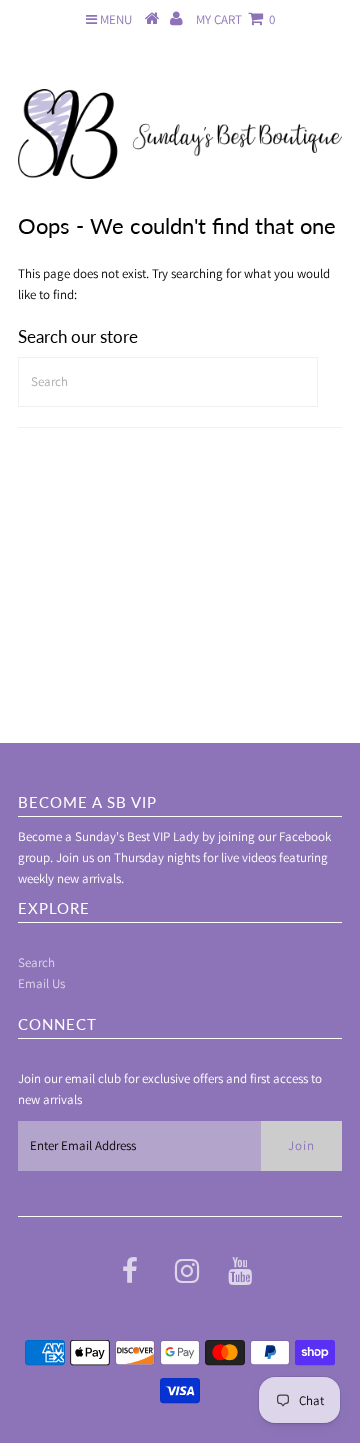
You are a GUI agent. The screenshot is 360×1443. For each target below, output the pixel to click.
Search (36, 962)
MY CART (235, 19)
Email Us (41, 983)
